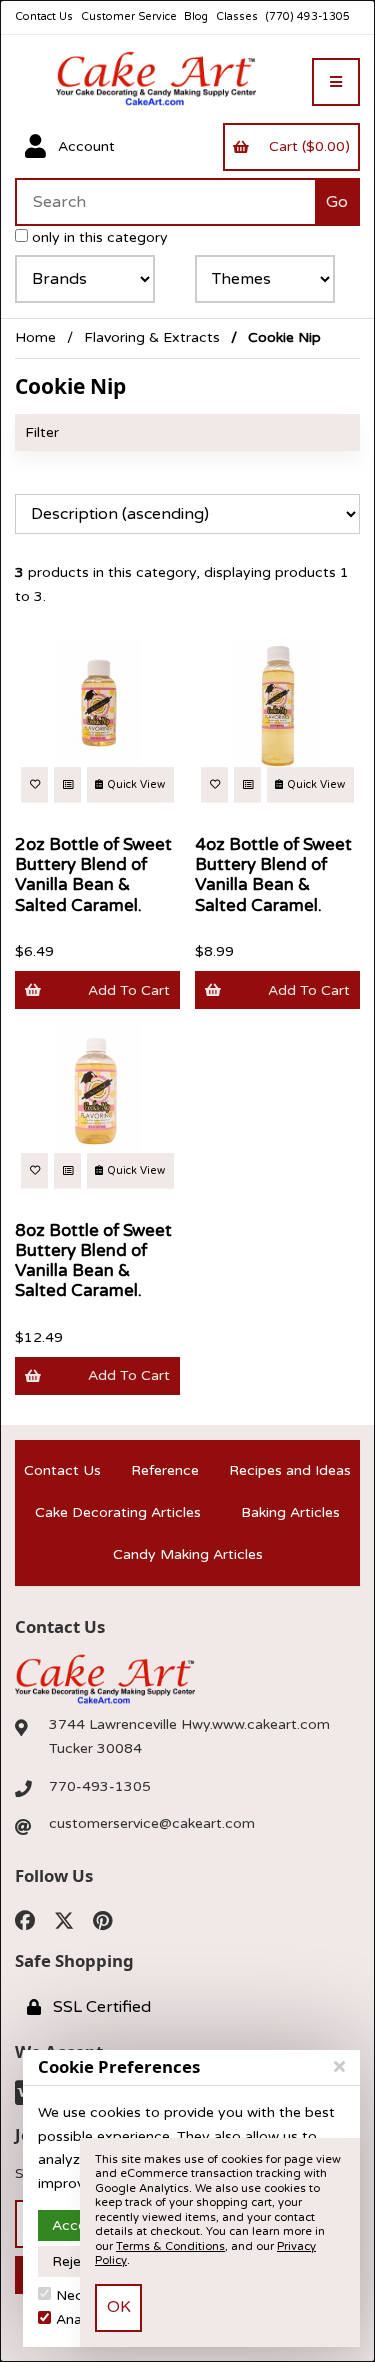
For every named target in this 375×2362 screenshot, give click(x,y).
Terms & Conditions (170, 2246)
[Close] (339, 2067)
